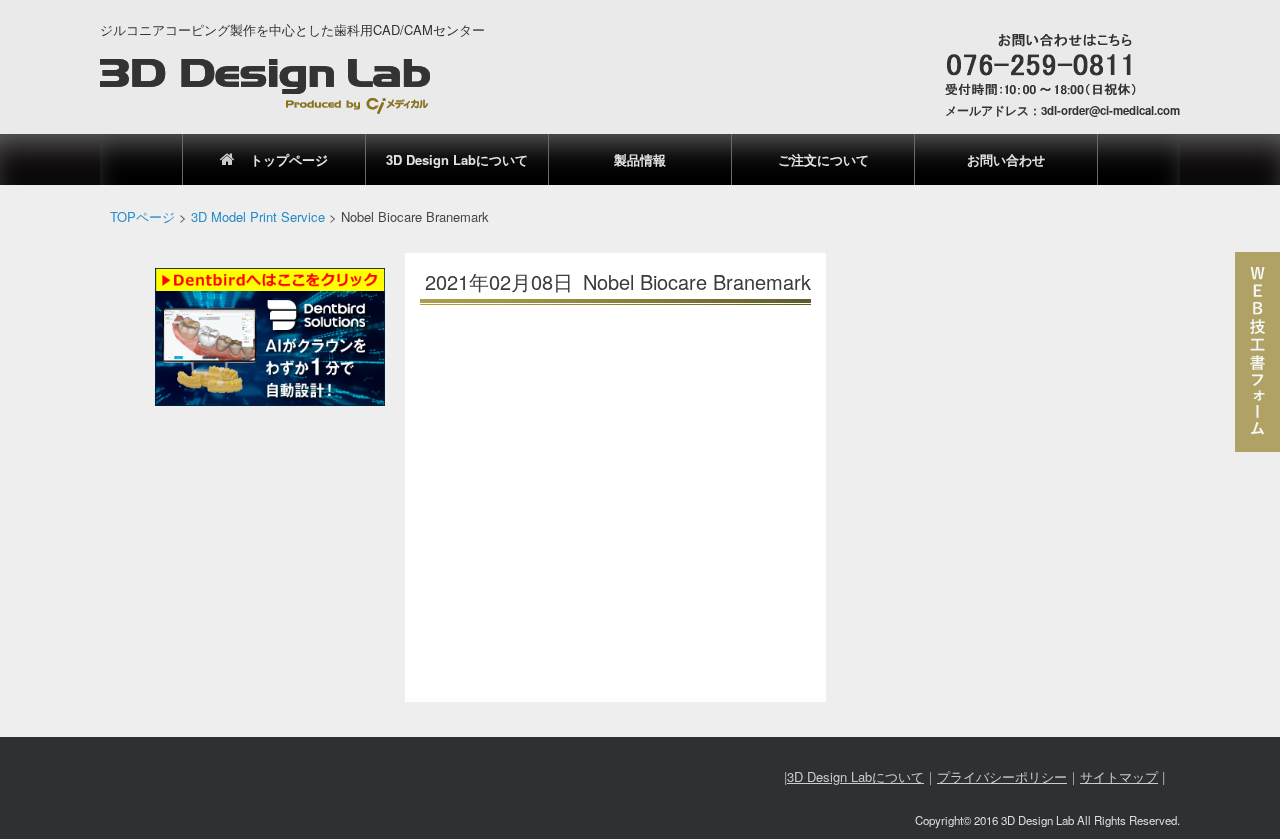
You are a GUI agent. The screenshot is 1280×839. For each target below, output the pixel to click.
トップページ (289, 159)
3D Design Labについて (457, 159)
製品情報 (640, 159)
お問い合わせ (1006, 159)
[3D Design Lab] (265, 86)
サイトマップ (1119, 776)
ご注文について (823, 159)
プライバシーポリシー (1002, 776)
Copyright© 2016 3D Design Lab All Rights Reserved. (1047, 820)
